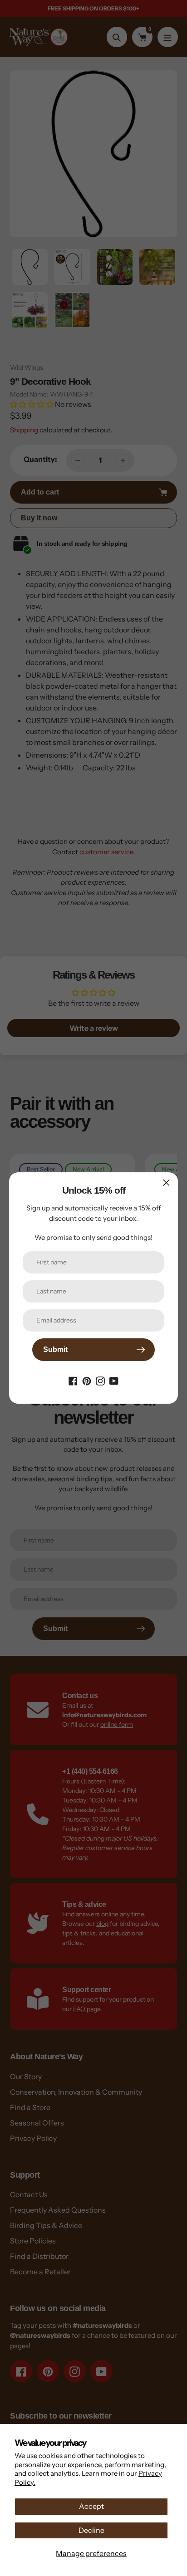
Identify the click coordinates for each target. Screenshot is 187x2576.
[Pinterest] (87, 1380)
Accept (91, 2506)
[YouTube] (114, 1380)
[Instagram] (100, 1380)
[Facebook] (73, 1380)
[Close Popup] (166, 1183)
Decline (91, 2530)
